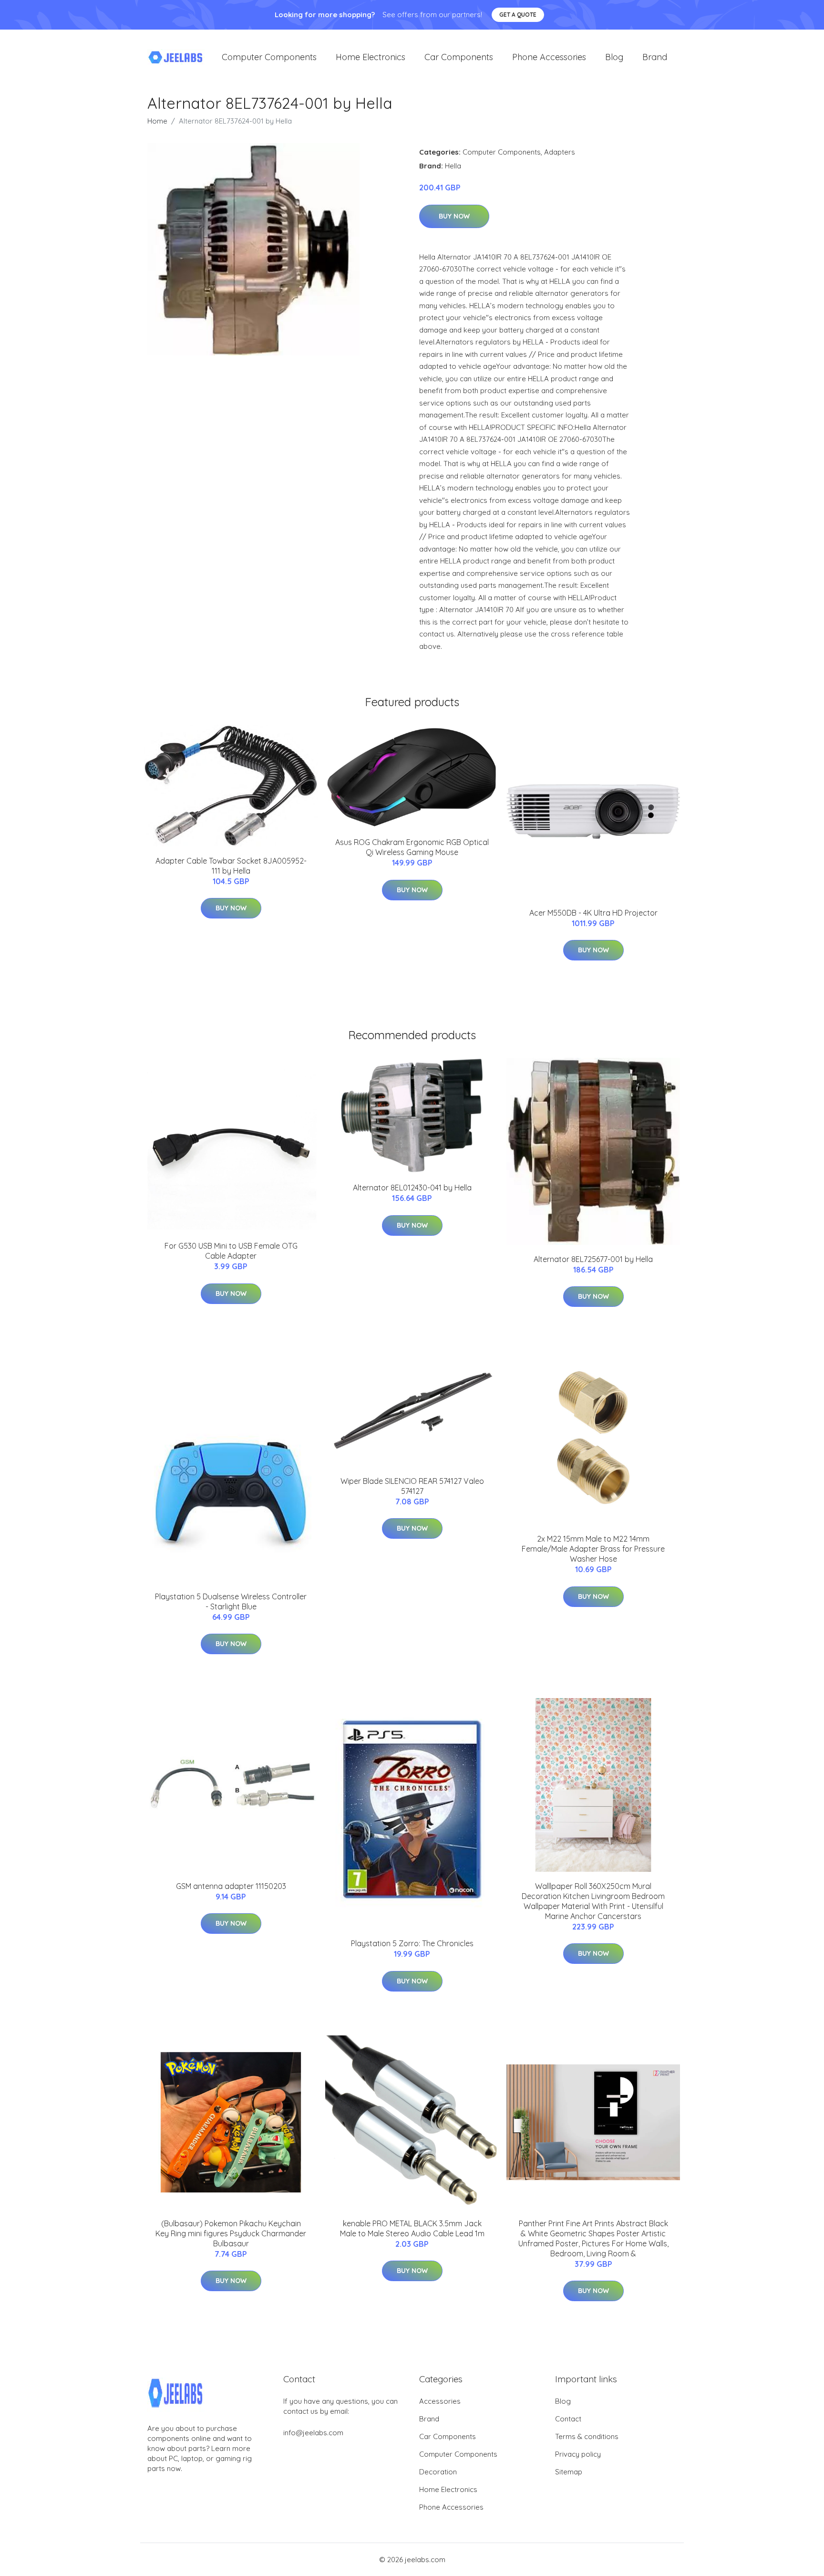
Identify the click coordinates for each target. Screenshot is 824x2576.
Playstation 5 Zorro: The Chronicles (412, 1943)
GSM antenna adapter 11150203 (231, 1886)
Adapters (560, 152)
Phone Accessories (549, 57)
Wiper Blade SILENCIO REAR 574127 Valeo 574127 (412, 1486)
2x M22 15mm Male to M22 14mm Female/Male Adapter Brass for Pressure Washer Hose (593, 1549)
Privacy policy (578, 2454)
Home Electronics (371, 57)
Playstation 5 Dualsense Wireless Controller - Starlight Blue (231, 1601)
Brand (655, 57)
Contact (568, 2419)
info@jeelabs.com (313, 2433)
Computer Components (269, 57)
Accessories (440, 2401)
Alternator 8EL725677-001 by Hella (593, 1259)
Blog (614, 57)
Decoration (438, 2472)
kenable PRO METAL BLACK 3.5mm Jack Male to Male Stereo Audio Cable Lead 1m (412, 2228)
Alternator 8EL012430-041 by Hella (412, 1188)
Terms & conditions (587, 2436)
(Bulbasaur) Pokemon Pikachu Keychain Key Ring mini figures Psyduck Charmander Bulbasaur (231, 2233)
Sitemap (569, 2472)
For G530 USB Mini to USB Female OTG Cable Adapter (231, 1251)
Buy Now (454, 216)
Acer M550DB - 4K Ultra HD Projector (593, 913)
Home (157, 121)
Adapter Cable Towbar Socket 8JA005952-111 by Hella (231, 866)
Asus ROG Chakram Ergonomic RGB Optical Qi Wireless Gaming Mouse (412, 847)
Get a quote (518, 15)
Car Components (459, 57)
